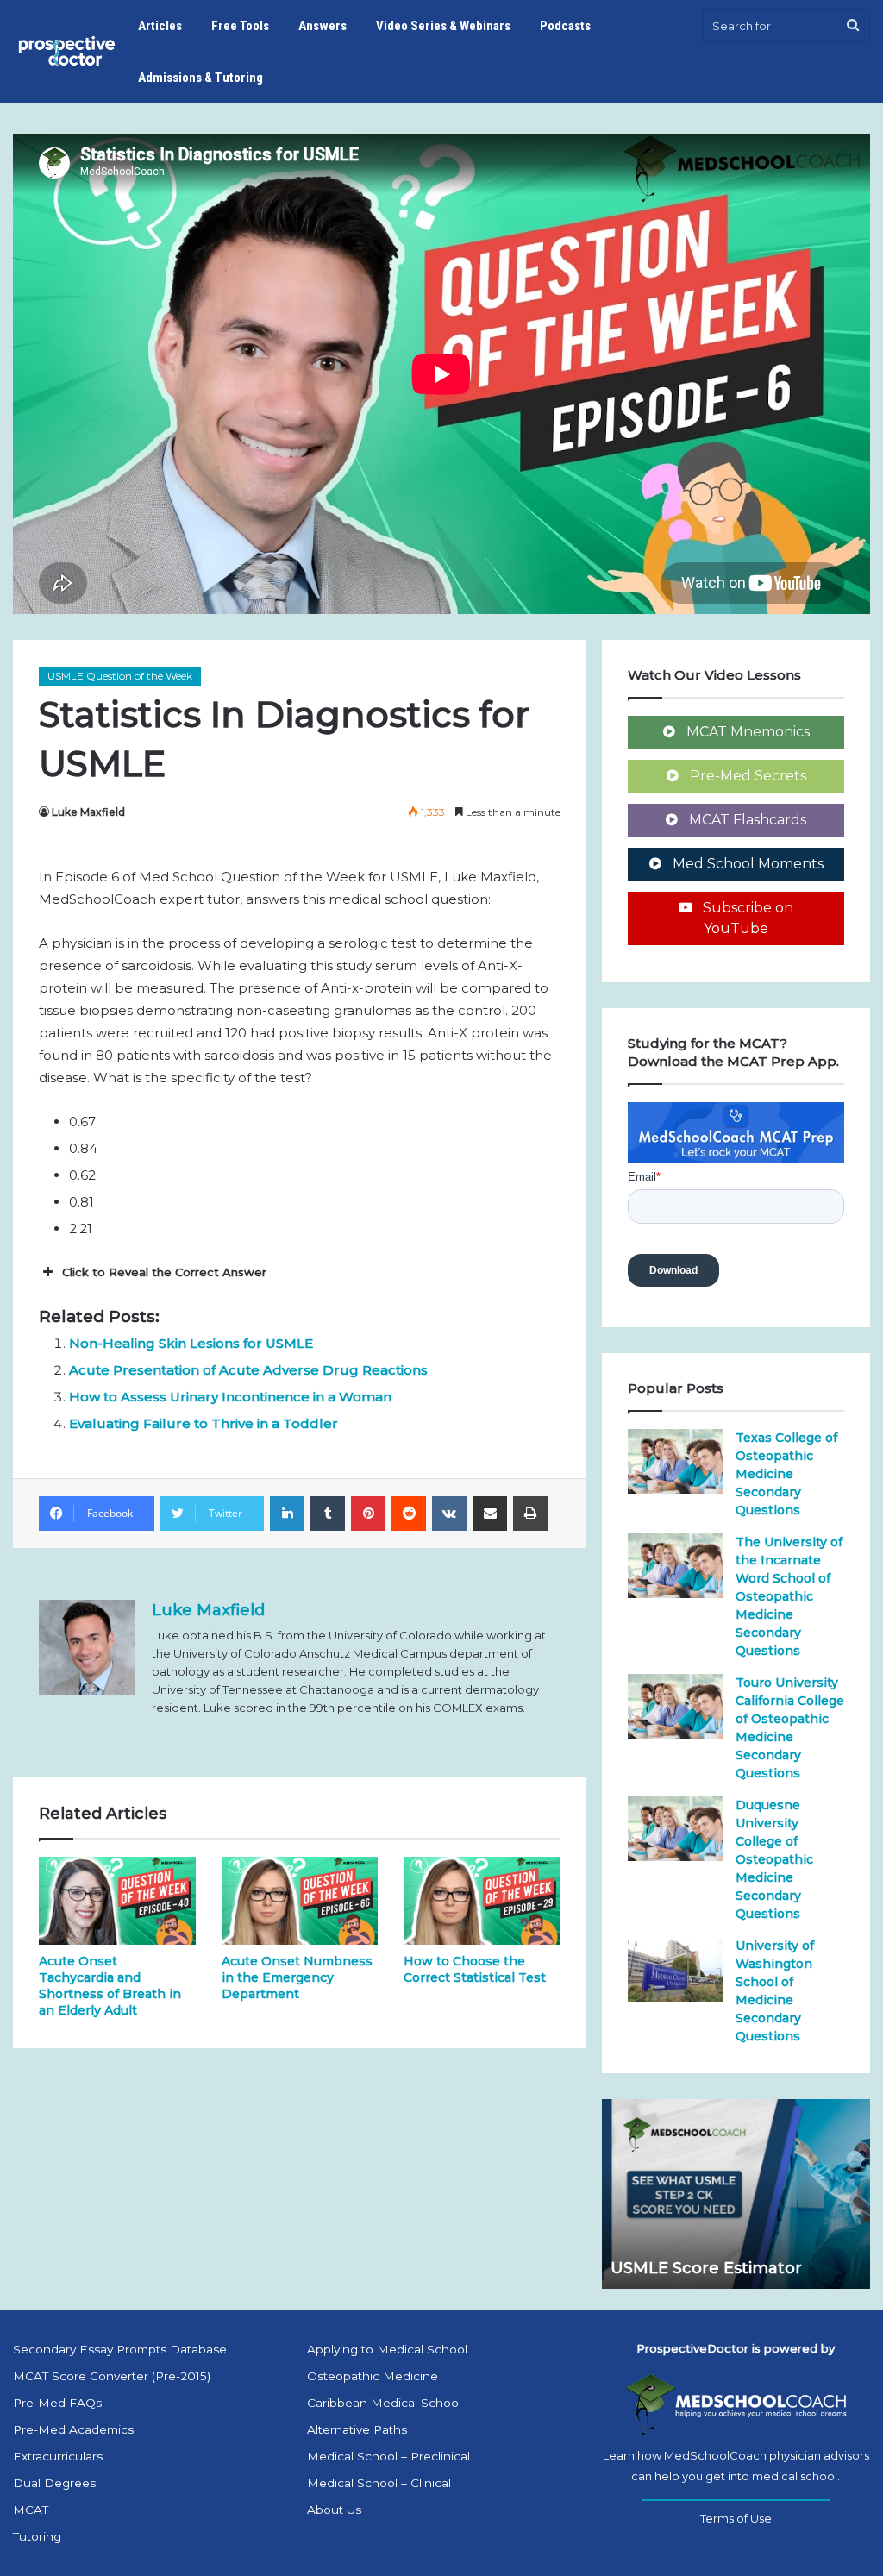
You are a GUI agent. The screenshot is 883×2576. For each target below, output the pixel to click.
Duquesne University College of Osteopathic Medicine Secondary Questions (774, 1859)
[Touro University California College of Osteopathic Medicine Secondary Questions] (675, 1706)
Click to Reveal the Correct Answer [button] (164, 1272)
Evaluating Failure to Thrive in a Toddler (204, 1423)
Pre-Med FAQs (57, 2403)
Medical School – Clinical (379, 2483)
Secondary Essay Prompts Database (120, 2349)
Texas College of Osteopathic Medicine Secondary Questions (786, 1474)
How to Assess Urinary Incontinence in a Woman (230, 1397)
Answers (323, 26)
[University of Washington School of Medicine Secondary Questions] (675, 1969)
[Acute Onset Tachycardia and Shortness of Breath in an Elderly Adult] (117, 1901)
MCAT (31, 2510)
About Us (334, 2510)
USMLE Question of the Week (120, 676)
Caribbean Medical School (384, 2403)
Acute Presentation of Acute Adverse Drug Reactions (248, 1370)
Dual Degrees (54, 2483)
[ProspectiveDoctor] (68, 52)
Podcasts (565, 26)
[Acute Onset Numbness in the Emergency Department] (300, 1901)
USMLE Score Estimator (706, 2268)
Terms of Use (736, 2518)
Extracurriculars (58, 2456)
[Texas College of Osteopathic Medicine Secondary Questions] (675, 1461)
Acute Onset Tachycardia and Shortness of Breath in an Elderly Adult (110, 1986)
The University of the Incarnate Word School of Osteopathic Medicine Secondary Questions (789, 1596)
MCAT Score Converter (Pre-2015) (112, 2376)
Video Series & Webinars (443, 26)
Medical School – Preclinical (388, 2456)
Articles (160, 26)
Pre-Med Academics (73, 2429)
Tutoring (37, 2536)
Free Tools (240, 26)
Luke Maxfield (88, 812)
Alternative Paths (357, 2429)
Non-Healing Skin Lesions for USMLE (191, 1343)
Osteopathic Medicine (373, 2376)
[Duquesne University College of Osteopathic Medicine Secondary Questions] (675, 1829)
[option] (736, 2194)
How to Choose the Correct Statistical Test (475, 1969)
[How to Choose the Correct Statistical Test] (482, 1901)
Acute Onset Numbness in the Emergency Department (297, 1977)
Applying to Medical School (387, 2349)
